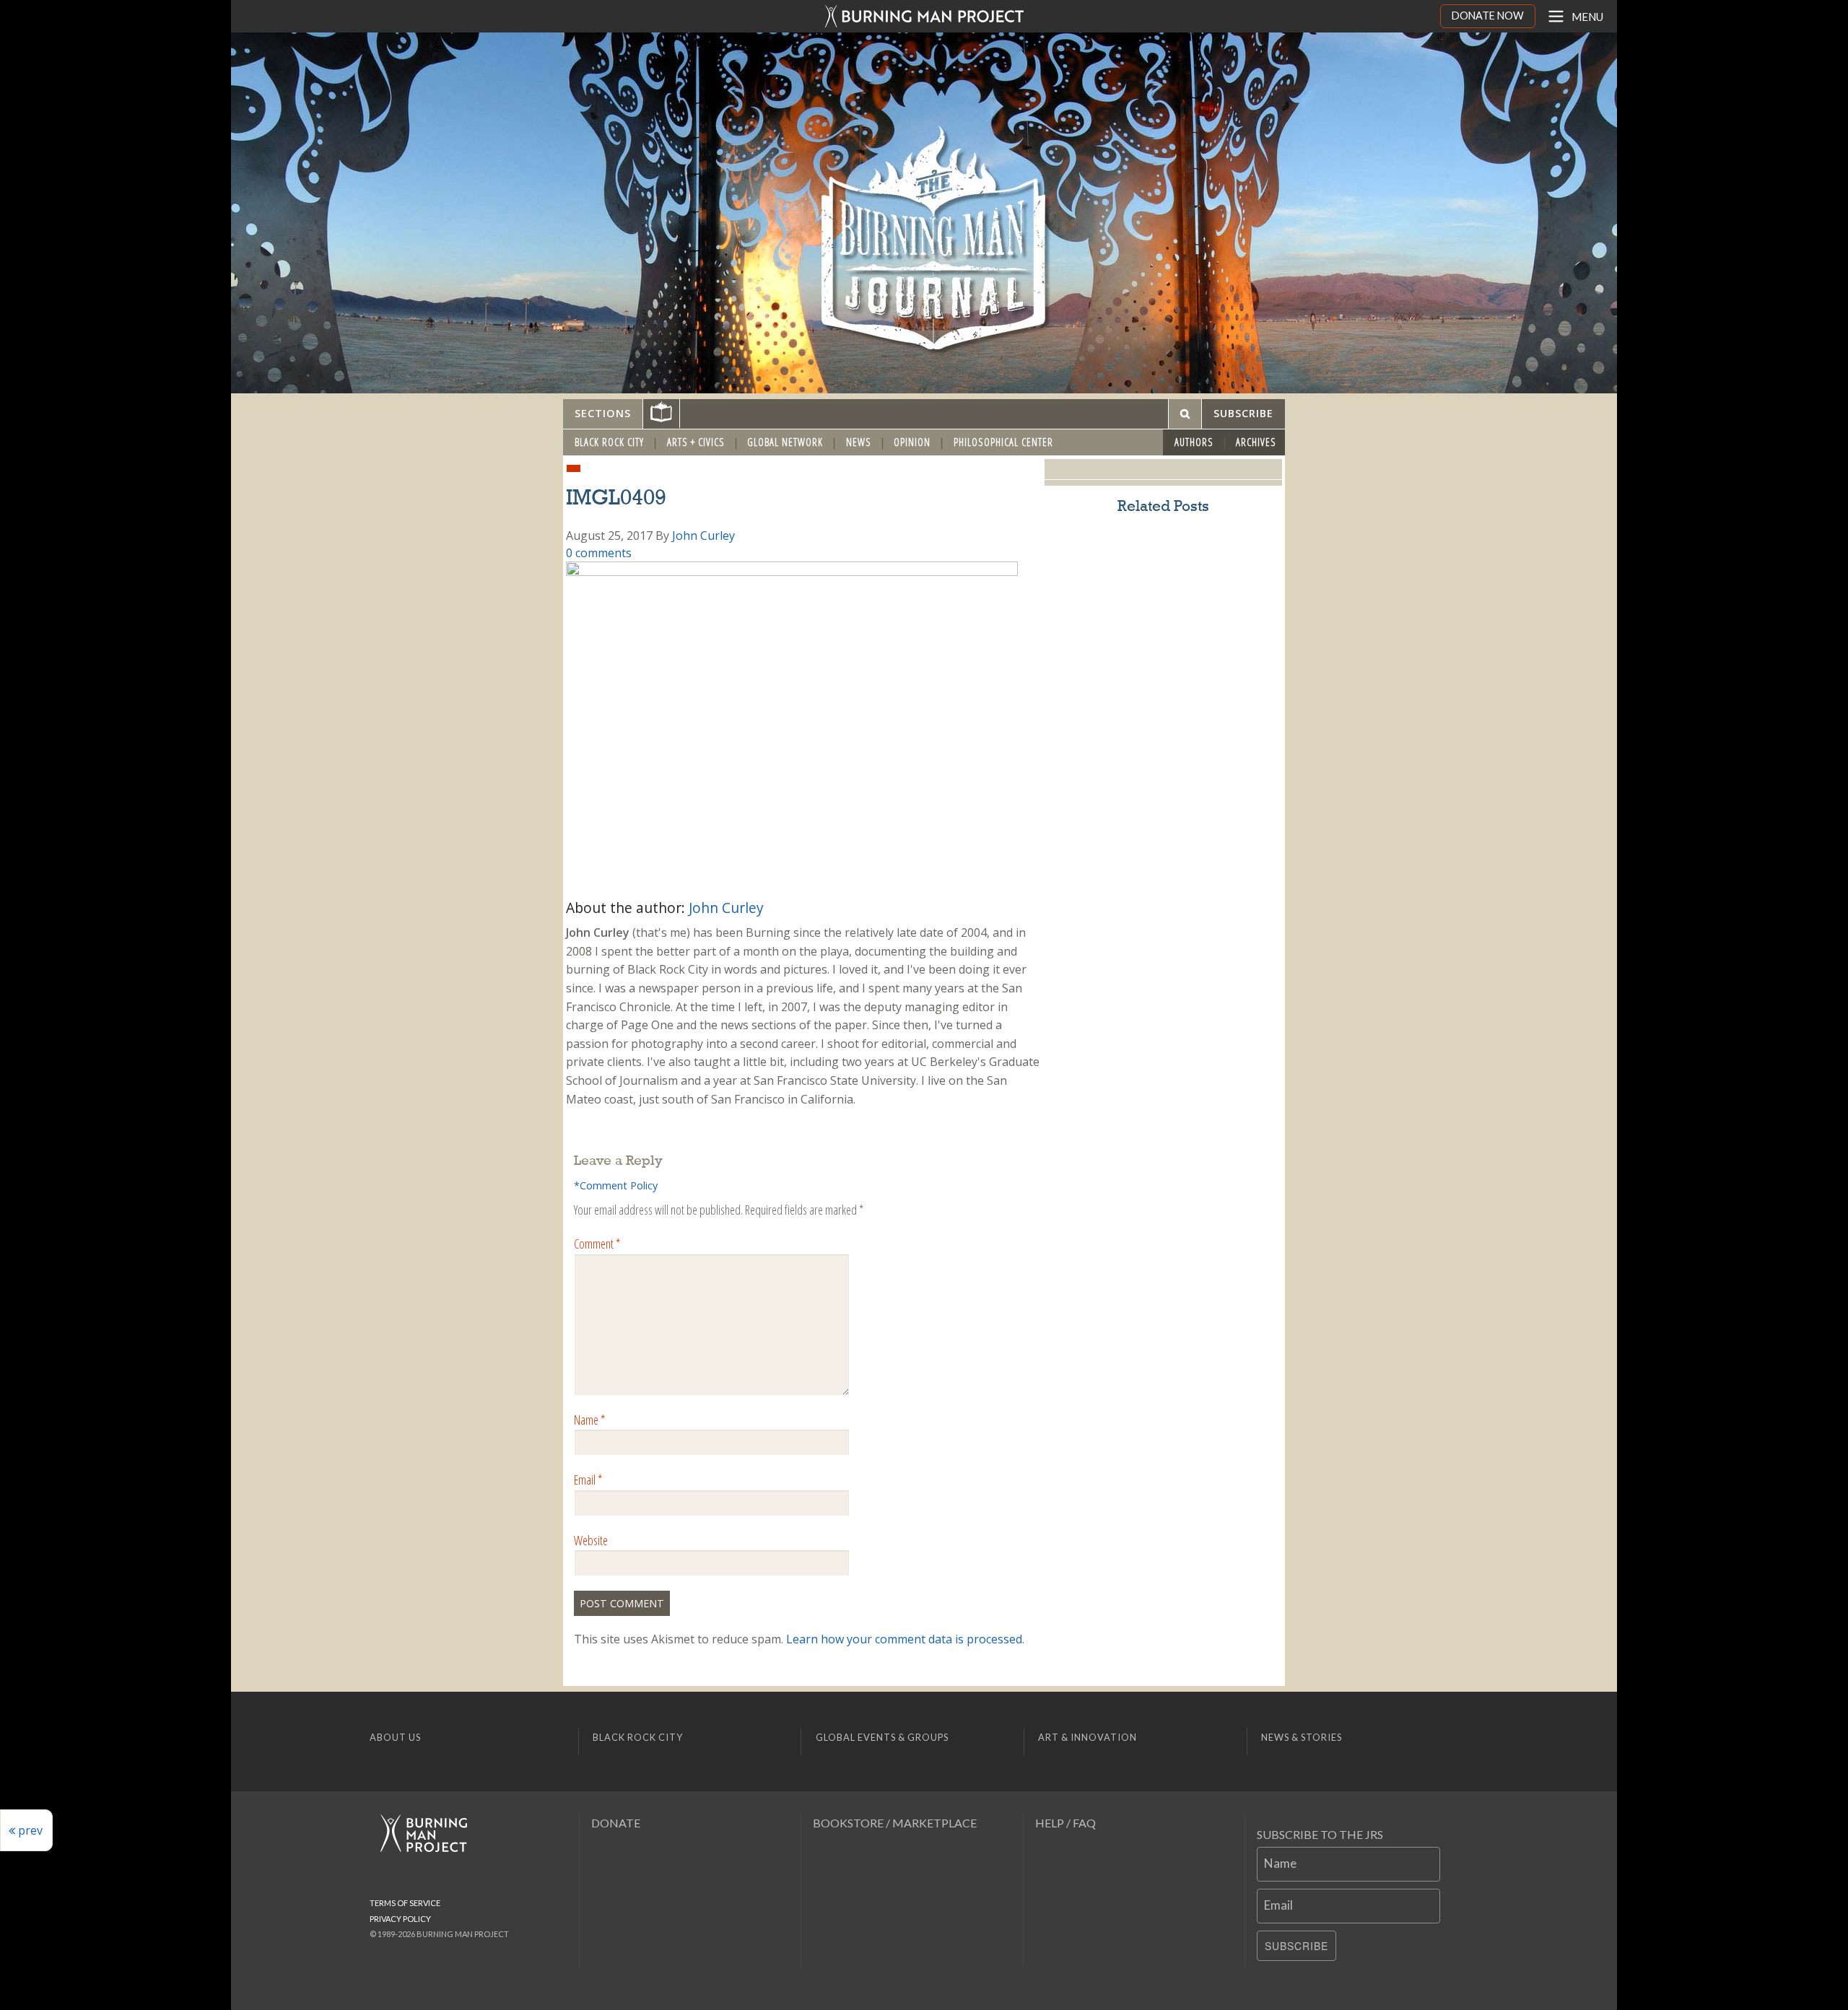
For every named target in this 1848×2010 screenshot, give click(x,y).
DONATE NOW (1488, 16)
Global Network (785, 442)
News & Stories (1302, 1737)
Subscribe (1296, 1946)
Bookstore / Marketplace (895, 1823)
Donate (616, 1823)
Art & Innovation (1088, 1737)
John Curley (703, 536)
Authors (1194, 442)
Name (589, 1420)
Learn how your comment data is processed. (905, 1639)
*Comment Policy (616, 1185)
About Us (395, 1737)
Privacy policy (400, 1919)
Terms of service (405, 1903)
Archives (1256, 442)
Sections (603, 413)
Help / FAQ (1065, 1823)
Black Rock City (609, 442)
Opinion (912, 442)
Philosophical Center (1003, 442)
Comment (597, 1244)
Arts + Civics (696, 442)
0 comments (599, 553)
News (859, 442)
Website (591, 1540)
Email (588, 1480)
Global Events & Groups (882, 1737)
